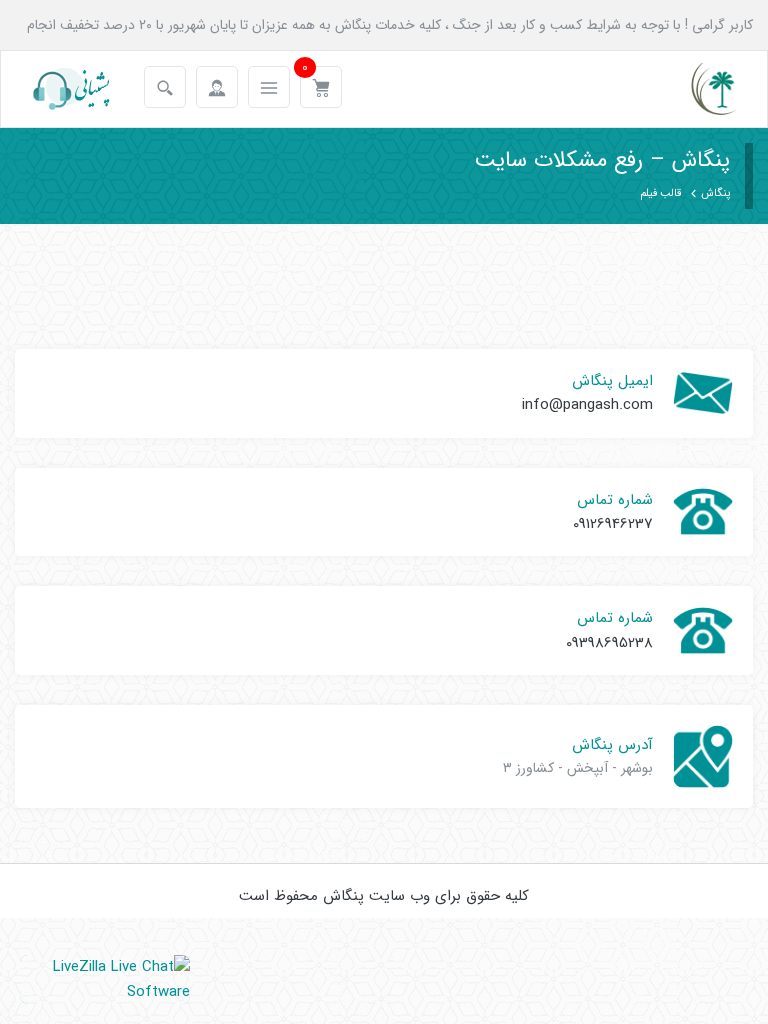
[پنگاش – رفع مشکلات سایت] (696, 89)
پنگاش (715, 193)
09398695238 (609, 643)
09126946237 (613, 524)
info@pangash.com (587, 405)
